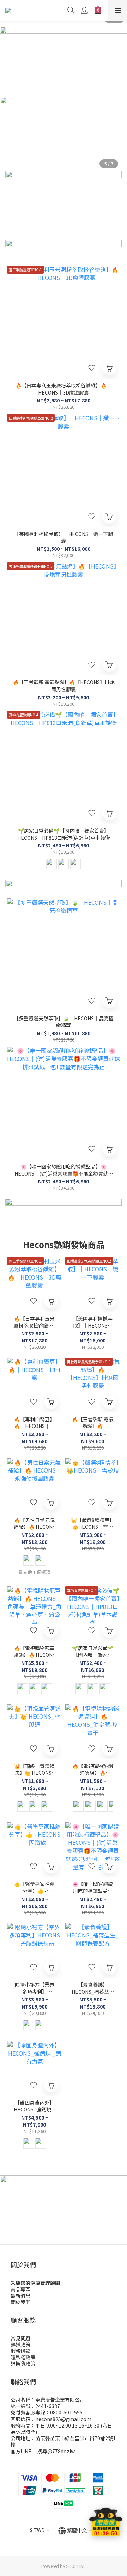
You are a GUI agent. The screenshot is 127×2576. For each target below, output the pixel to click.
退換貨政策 (23, 2364)
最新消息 (20, 2296)
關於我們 (20, 2302)
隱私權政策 (23, 2357)
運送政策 (20, 2344)
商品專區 (20, 2289)
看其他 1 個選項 (34, 1572)
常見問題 (20, 2338)
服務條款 (20, 2351)
